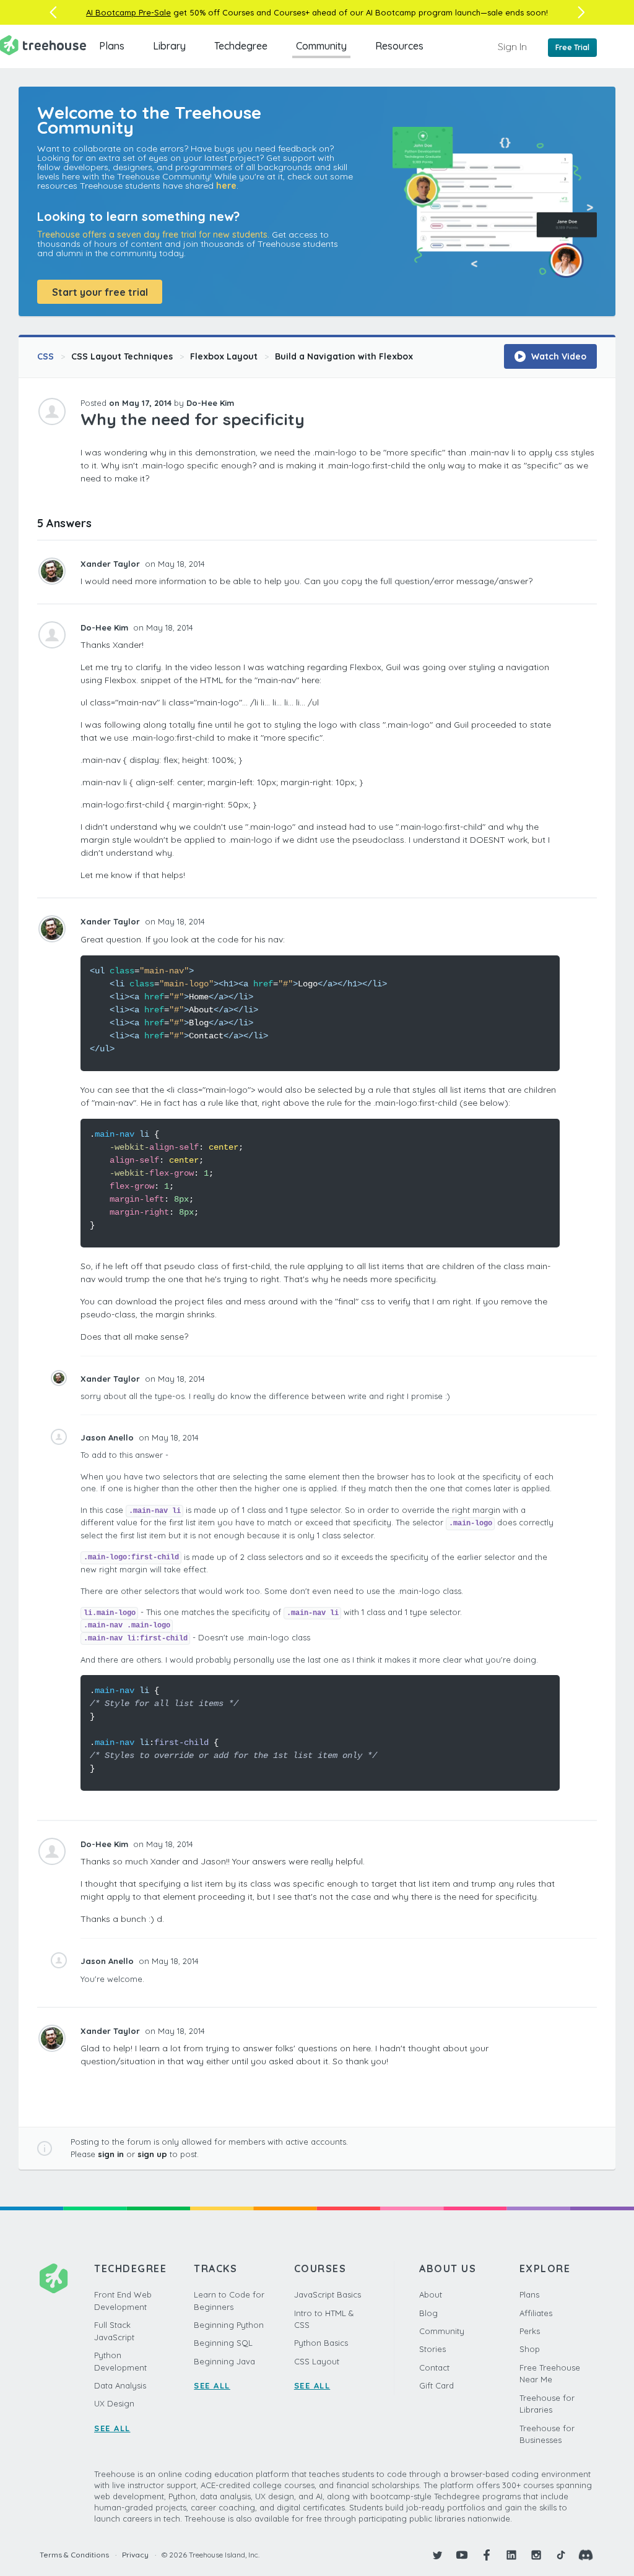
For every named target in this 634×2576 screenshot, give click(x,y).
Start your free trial (100, 292)
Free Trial (572, 47)
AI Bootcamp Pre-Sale (128, 12)
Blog (428, 2313)
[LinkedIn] (511, 2555)
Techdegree (241, 46)
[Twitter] (437, 2555)
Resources (399, 46)
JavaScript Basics (328, 2294)
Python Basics (321, 2343)
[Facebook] (487, 2555)
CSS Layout (317, 2361)
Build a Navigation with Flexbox (344, 356)
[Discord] (586, 2555)
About (431, 2294)
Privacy (135, 2555)
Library (169, 46)
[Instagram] (536, 2555)
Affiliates (536, 2313)
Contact (434, 2367)
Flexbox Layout (224, 356)
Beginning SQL (223, 2343)
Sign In (512, 46)
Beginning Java (224, 2361)
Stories (432, 2349)
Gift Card (436, 2385)
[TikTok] (561, 2555)
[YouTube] (462, 2555)
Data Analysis (120, 2385)
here (226, 186)
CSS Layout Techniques (122, 356)
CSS (46, 356)
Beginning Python (229, 2325)
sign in (111, 2154)
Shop (530, 2349)
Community (321, 46)
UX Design (114, 2403)
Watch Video (558, 356)
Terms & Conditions (74, 2555)
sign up (152, 2154)
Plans (112, 46)
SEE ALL (112, 2428)
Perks (530, 2331)
